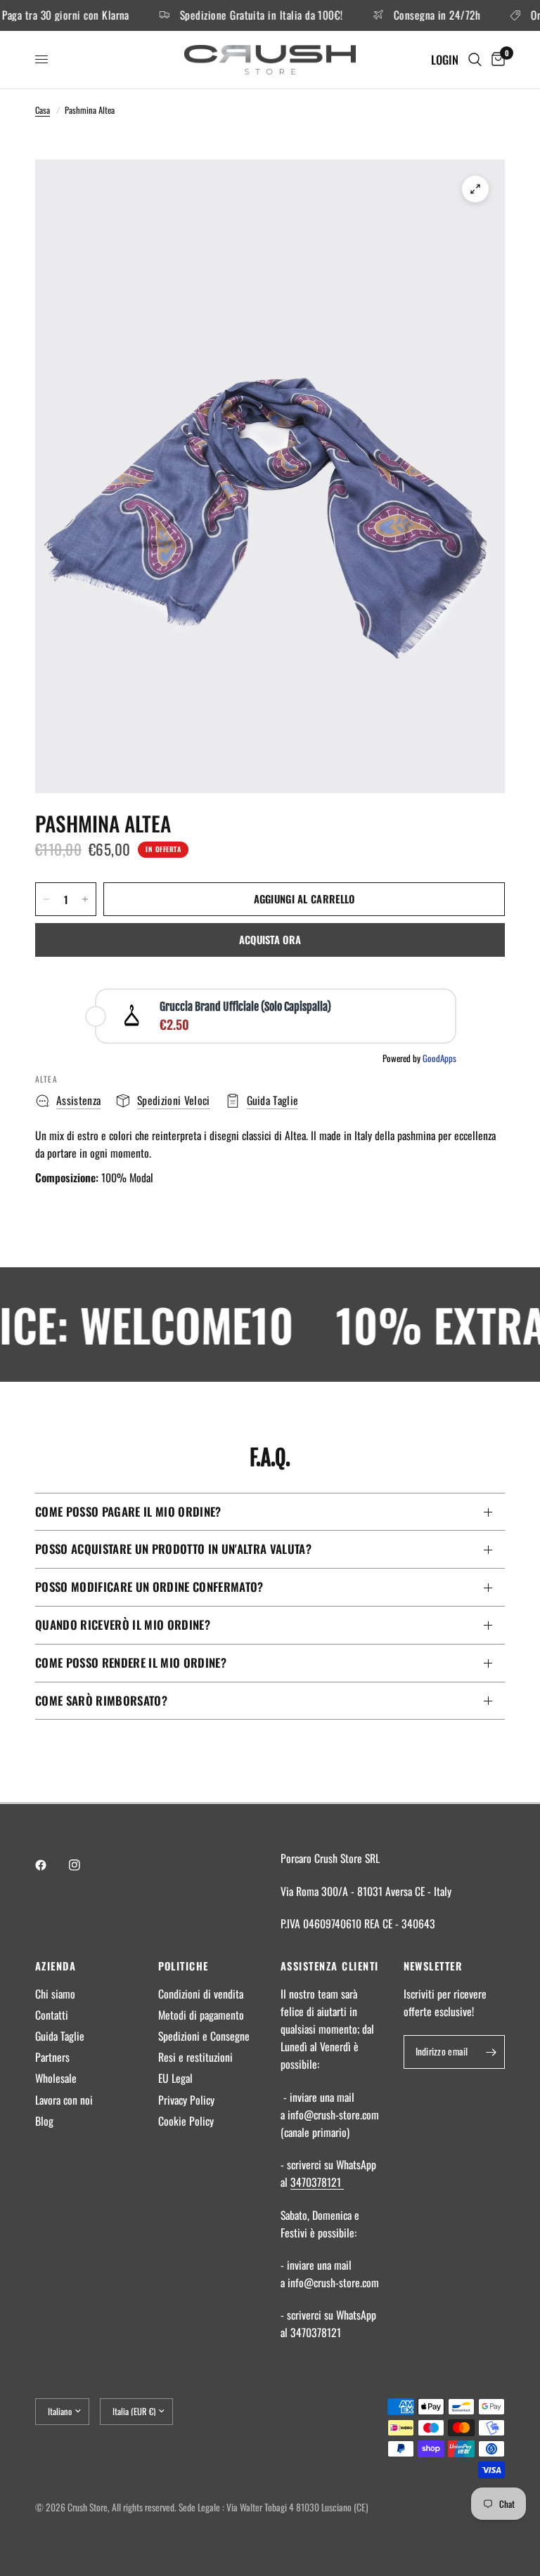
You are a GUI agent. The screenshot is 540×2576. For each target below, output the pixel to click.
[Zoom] (475, 189)
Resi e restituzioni (195, 2057)
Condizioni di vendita (201, 1994)
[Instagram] (84, 1865)
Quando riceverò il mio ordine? (123, 1624)
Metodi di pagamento (201, 2015)
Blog (44, 2121)
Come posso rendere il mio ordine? (131, 1662)
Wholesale (56, 2078)
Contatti (52, 2015)
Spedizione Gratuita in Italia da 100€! (239, 15)
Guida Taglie (60, 2036)
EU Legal (175, 2078)
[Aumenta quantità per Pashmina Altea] (85, 899)
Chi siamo (55, 1994)
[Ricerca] (475, 60)
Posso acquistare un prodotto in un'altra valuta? (173, 1549)
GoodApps (439, 1058)
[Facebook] (51, 1865)
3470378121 (317, 2182)
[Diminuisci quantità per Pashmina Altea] (46, 899)
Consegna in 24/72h (414, 15)
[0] (496, 60)
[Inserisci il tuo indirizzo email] (491, 2052)
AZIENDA (56, 1966)
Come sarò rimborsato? (101, 1700)
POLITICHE (184, 1966)
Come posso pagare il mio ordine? (128, 1511)
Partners (52, 2057)
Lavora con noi (64, 2100)
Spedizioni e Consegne (204, 2036)
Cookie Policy (186, 2121)
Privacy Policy (186, 2100)
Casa (43, 110)
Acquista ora (270, 939)
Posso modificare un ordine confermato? (149, 1587)
